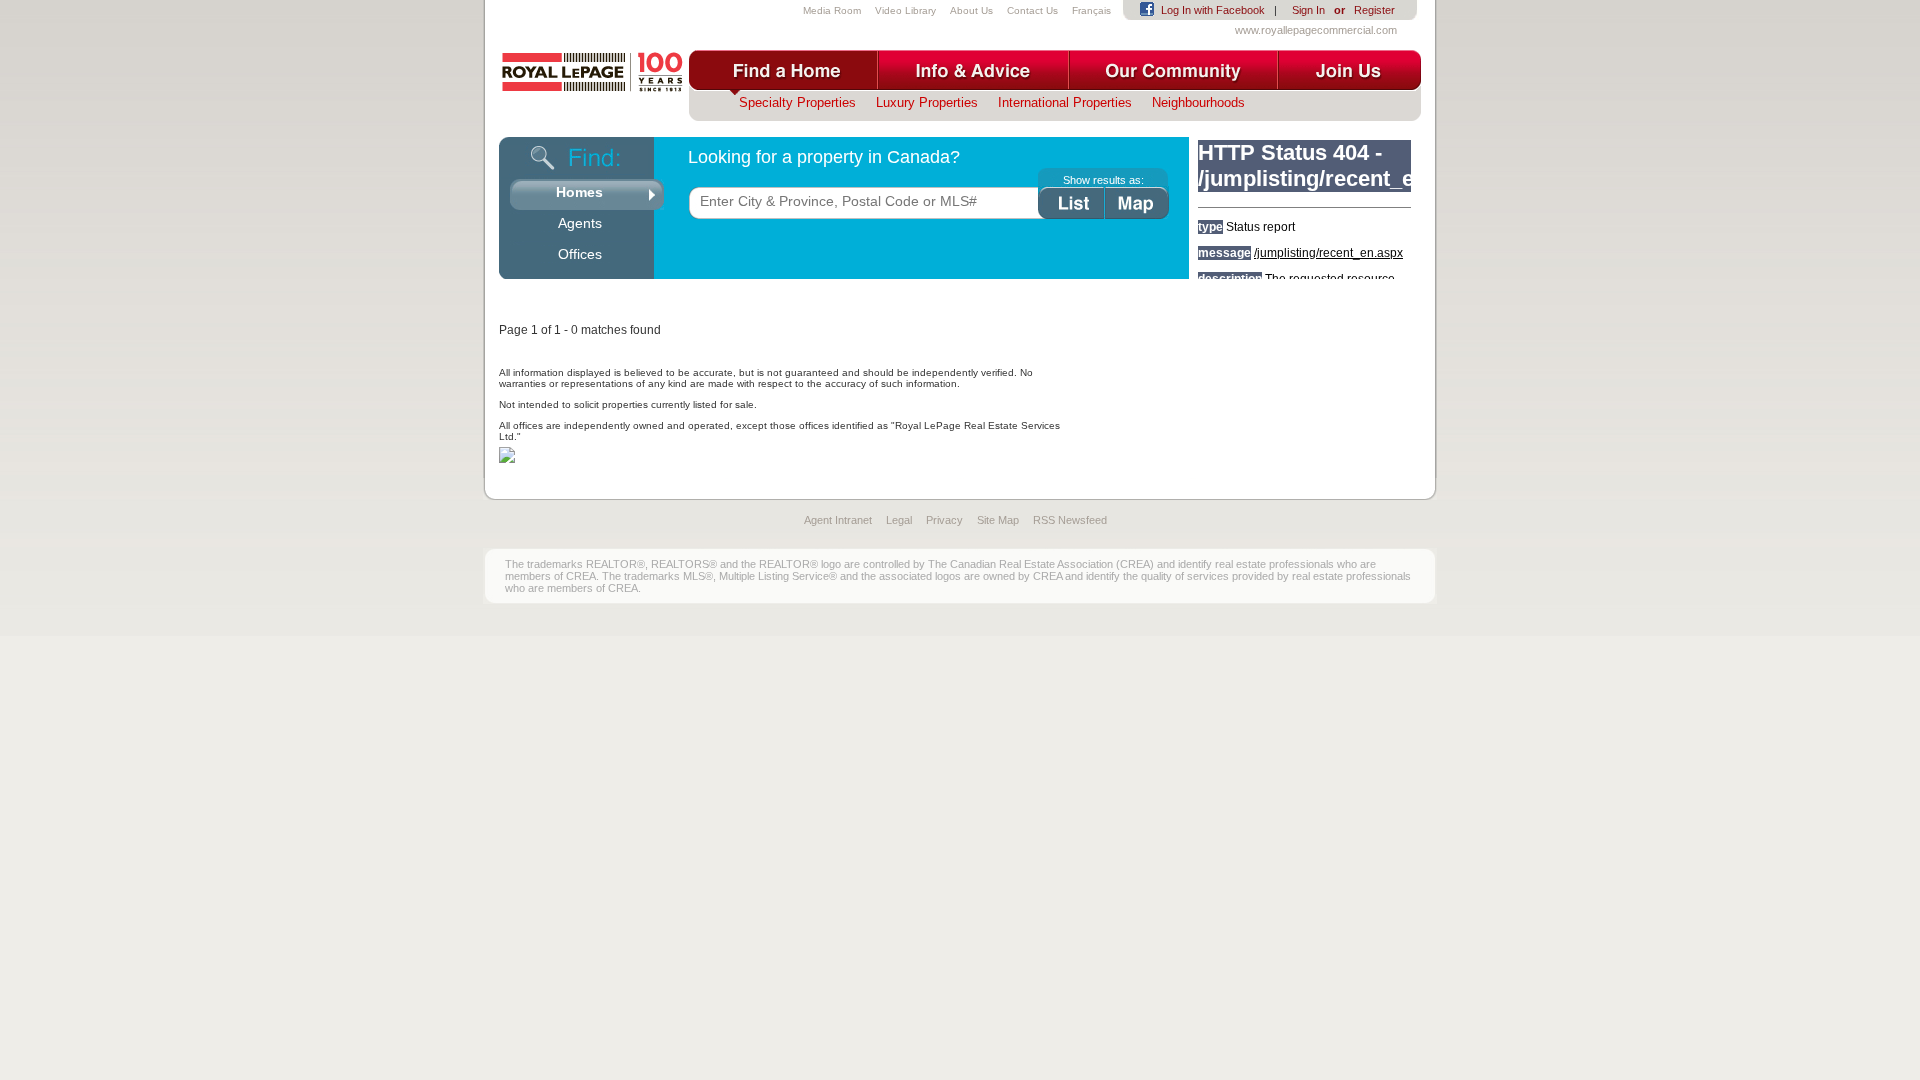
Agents (580, 223)
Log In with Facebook (1213, 10)
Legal (899, 520)
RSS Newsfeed (1070, 520)
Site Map (998, 520)
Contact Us (1032, 10)
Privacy (944, 520)
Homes (579, 192)
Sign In (1308, 10)
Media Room (832, 10)
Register (1374, 10)
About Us (971, 10)
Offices (580, 254)
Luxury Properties (927, 102)
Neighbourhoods (1198, 102)
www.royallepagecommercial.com (1316, 30)
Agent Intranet (838, 520)
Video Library (905, 10)
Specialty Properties (797, 102)
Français (1091, 10)
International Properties (1065, 102)
